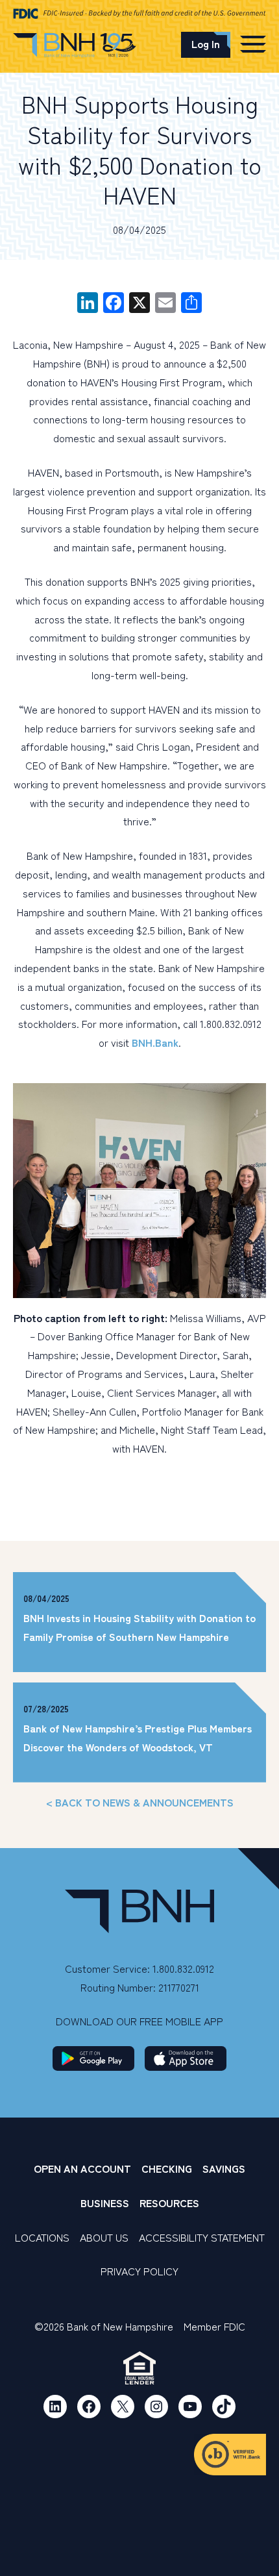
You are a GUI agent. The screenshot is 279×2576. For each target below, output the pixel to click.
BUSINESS (105, 2203)
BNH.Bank (155, 1042)
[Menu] (253, 44)
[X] (139, 303)
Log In (206, 44)
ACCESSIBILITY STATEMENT (202, 2237)
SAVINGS (224, 2168)
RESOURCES (169, 2203)
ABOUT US (104, 2237)
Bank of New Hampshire (75, 47)
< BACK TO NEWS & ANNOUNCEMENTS (140, 1802)
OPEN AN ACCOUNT (82, 2168)
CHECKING (167, 2168)
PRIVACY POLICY (139, 2271)
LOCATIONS (42, 2237)
